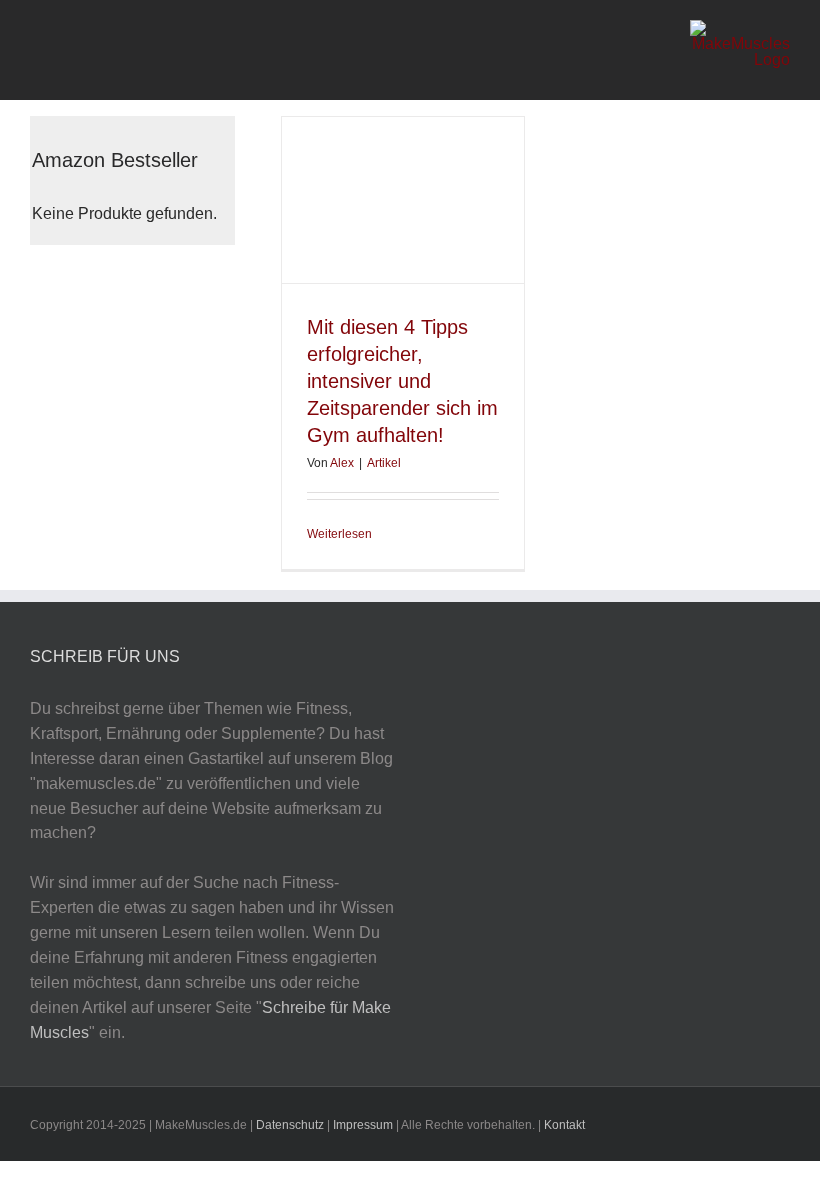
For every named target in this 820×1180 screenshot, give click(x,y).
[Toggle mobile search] (69, 50)
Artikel (384, 463)
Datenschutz (291, 1125)
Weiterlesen (339, 534)
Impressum (363, 1125)
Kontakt (564, 1125)
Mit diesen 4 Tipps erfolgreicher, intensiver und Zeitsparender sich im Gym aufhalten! (402, 381)
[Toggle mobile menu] (38, 50)
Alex (342, 463)
